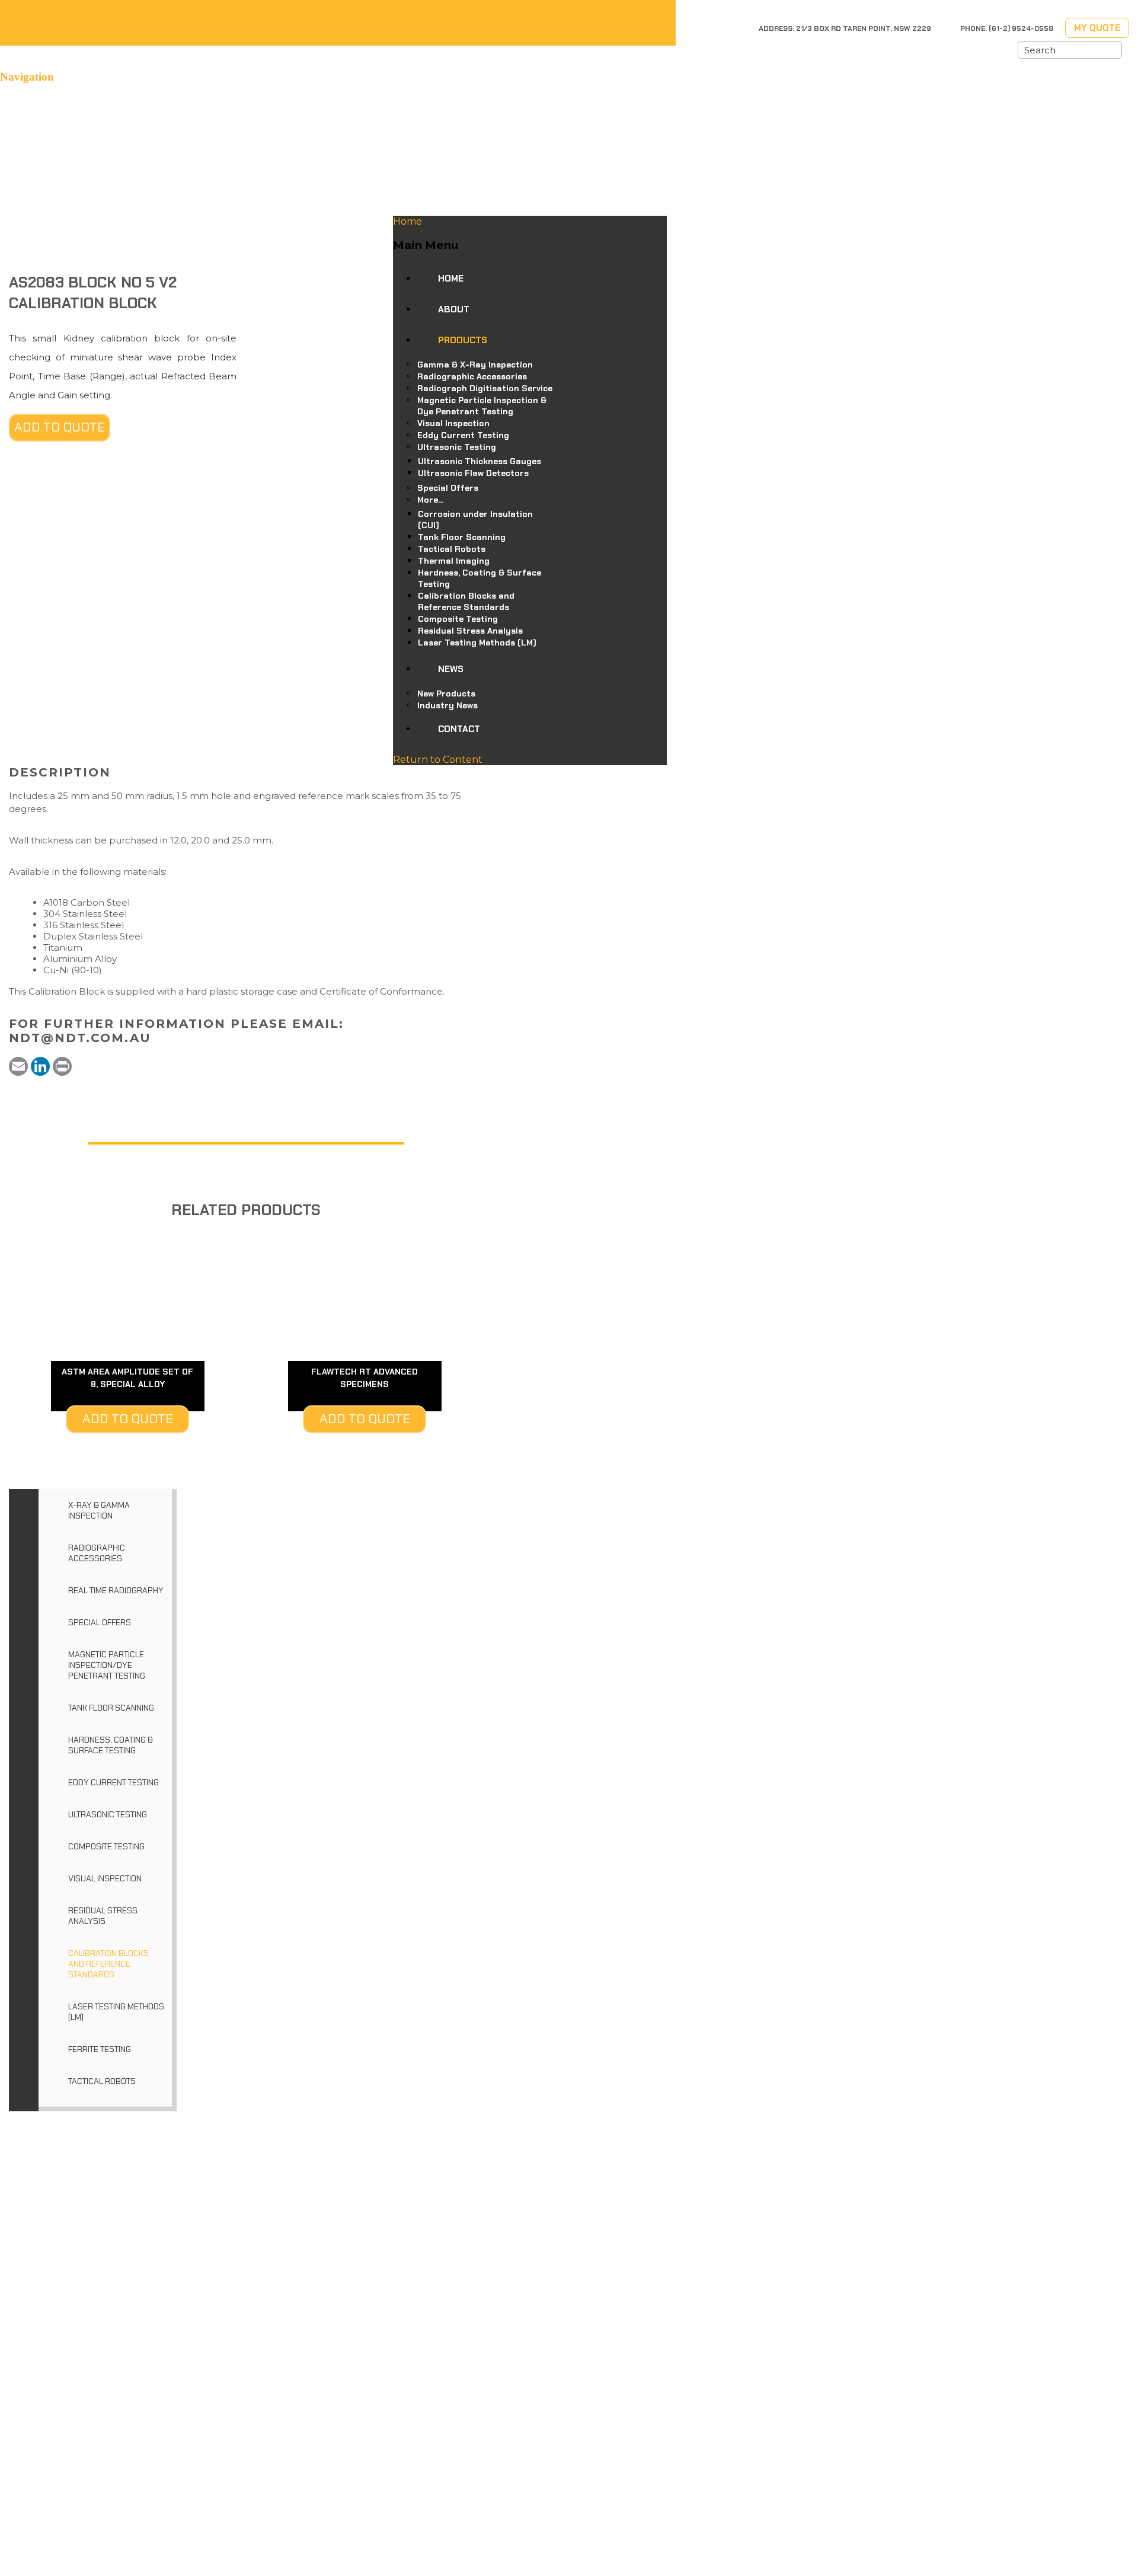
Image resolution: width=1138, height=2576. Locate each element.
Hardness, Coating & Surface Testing (111, 1745)
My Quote (1097, 28)
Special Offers (100, 1622)
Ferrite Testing (100, 2049)
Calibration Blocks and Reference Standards (108, 1964)
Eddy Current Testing (114, 1782)
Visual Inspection (105, 1878)
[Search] (1113, 50)
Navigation (27, 77)
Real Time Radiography (116, 1590)
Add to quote (60, 427)
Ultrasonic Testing (108, 1814)
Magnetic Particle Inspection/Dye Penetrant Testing (107, 1665)
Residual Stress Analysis (103, 1916)
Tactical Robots (102, 2081)
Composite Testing (106, 1846)
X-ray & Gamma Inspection (99, 1510)
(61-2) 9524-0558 (1021, 28)
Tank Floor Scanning (111, 1708)
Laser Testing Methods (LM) (116, 2012)
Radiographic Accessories (97, 1553)
